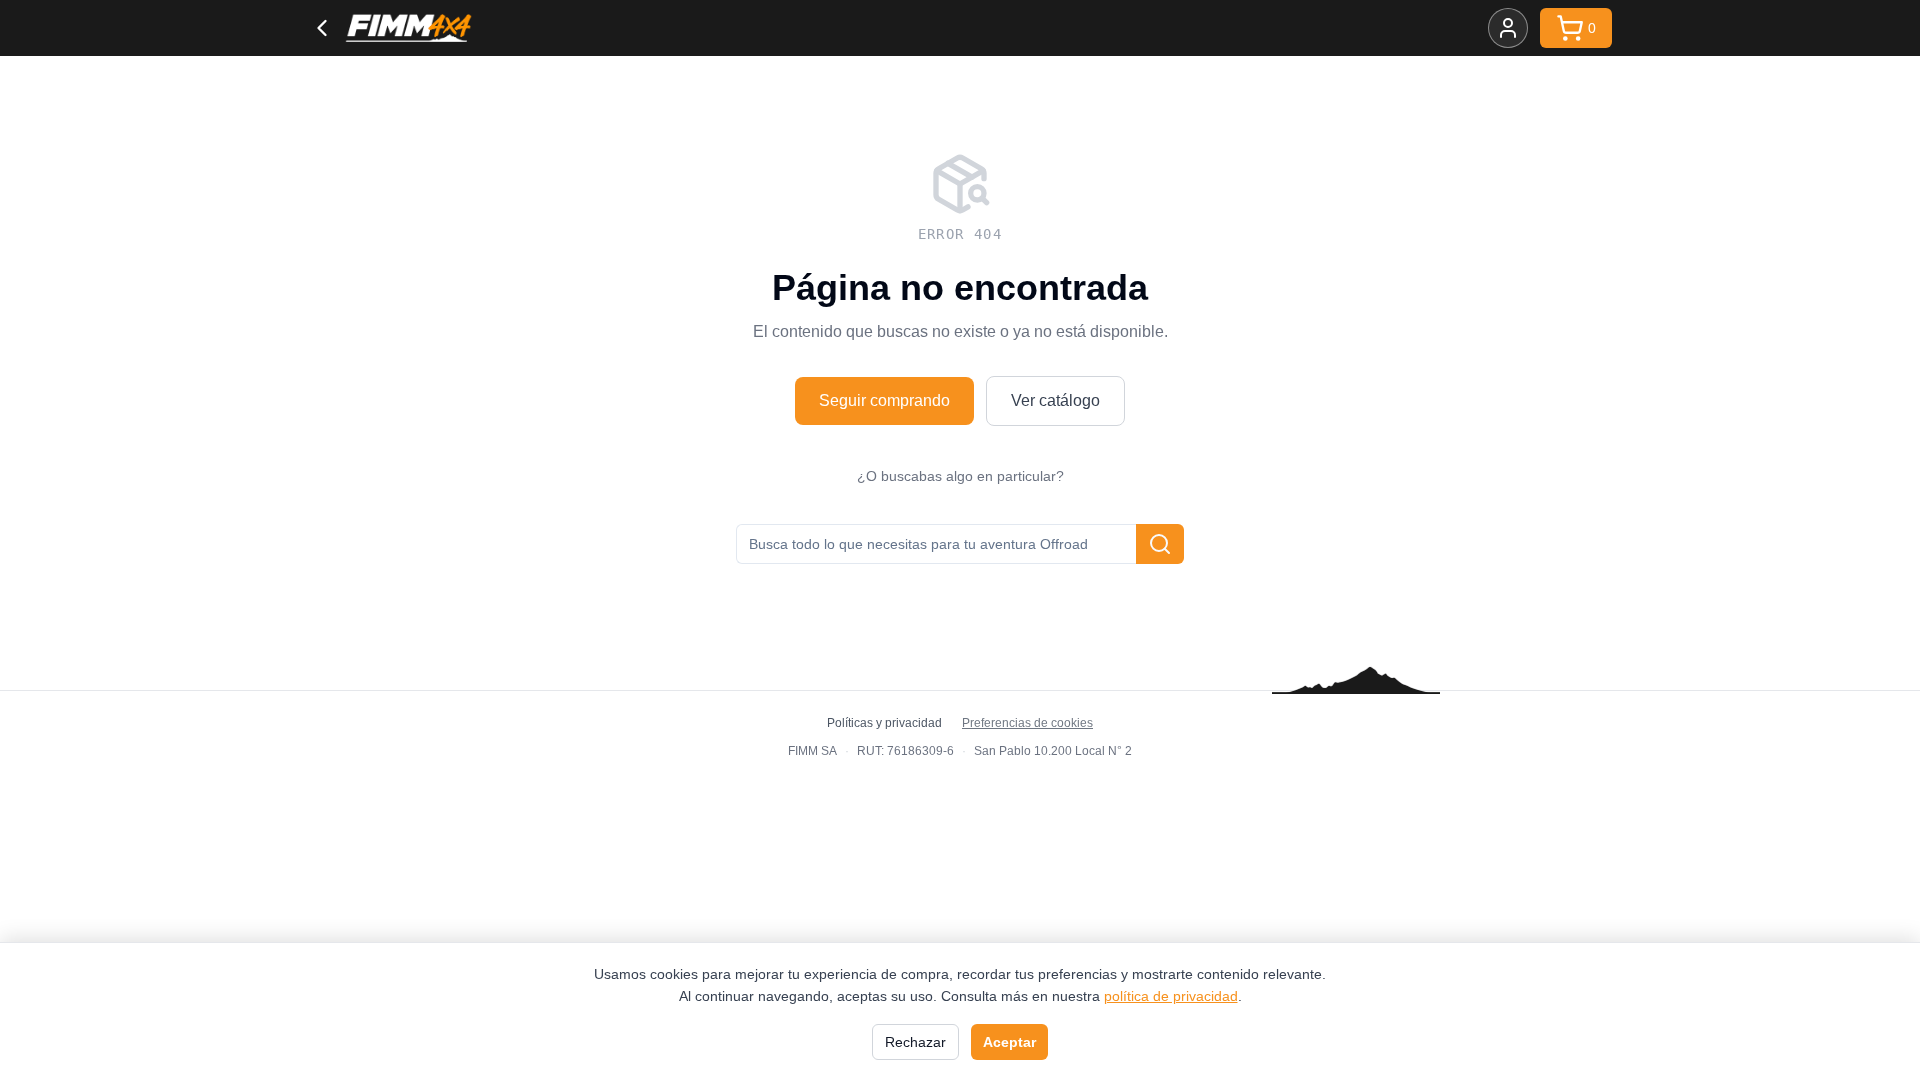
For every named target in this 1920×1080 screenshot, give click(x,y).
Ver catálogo (1055, 400)
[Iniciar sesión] (1508, 28)
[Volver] (322, 28)
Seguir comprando (884, 400)
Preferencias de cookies (1027, 723)
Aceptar (1009, 1042)
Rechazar (915, 1042)
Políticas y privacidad (884, 723)
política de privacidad (1171, 996)
